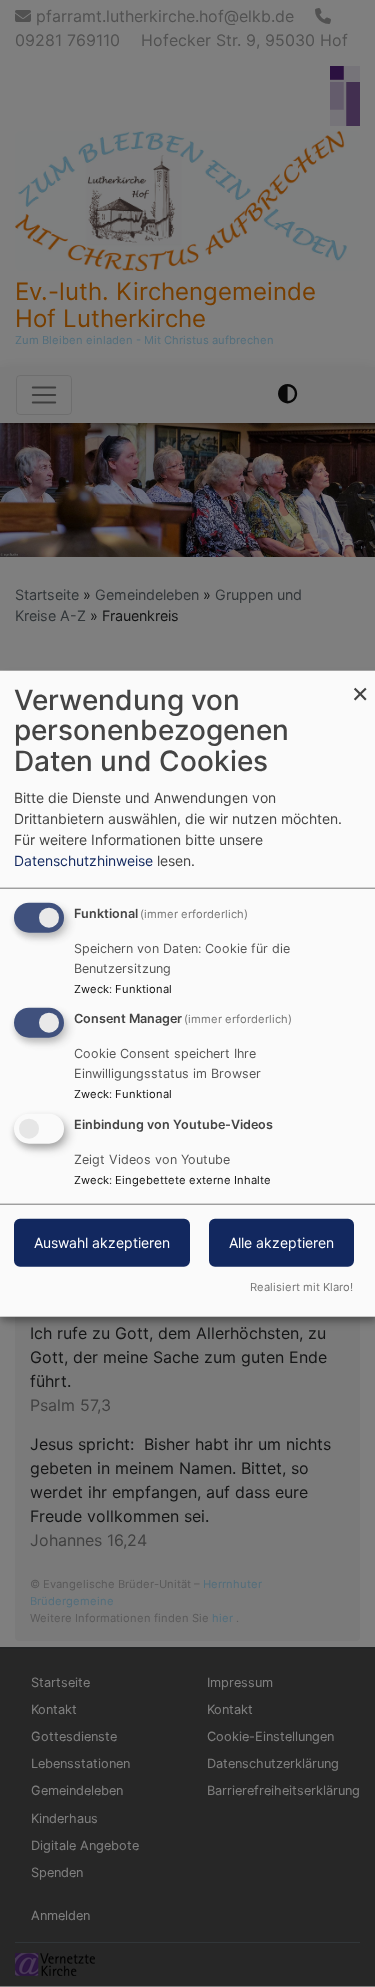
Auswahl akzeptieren (102, 1242)
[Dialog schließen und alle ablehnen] (360, 682)
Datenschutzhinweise (83, 859)
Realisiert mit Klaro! (301, 1287)
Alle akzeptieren (281, 1242)
